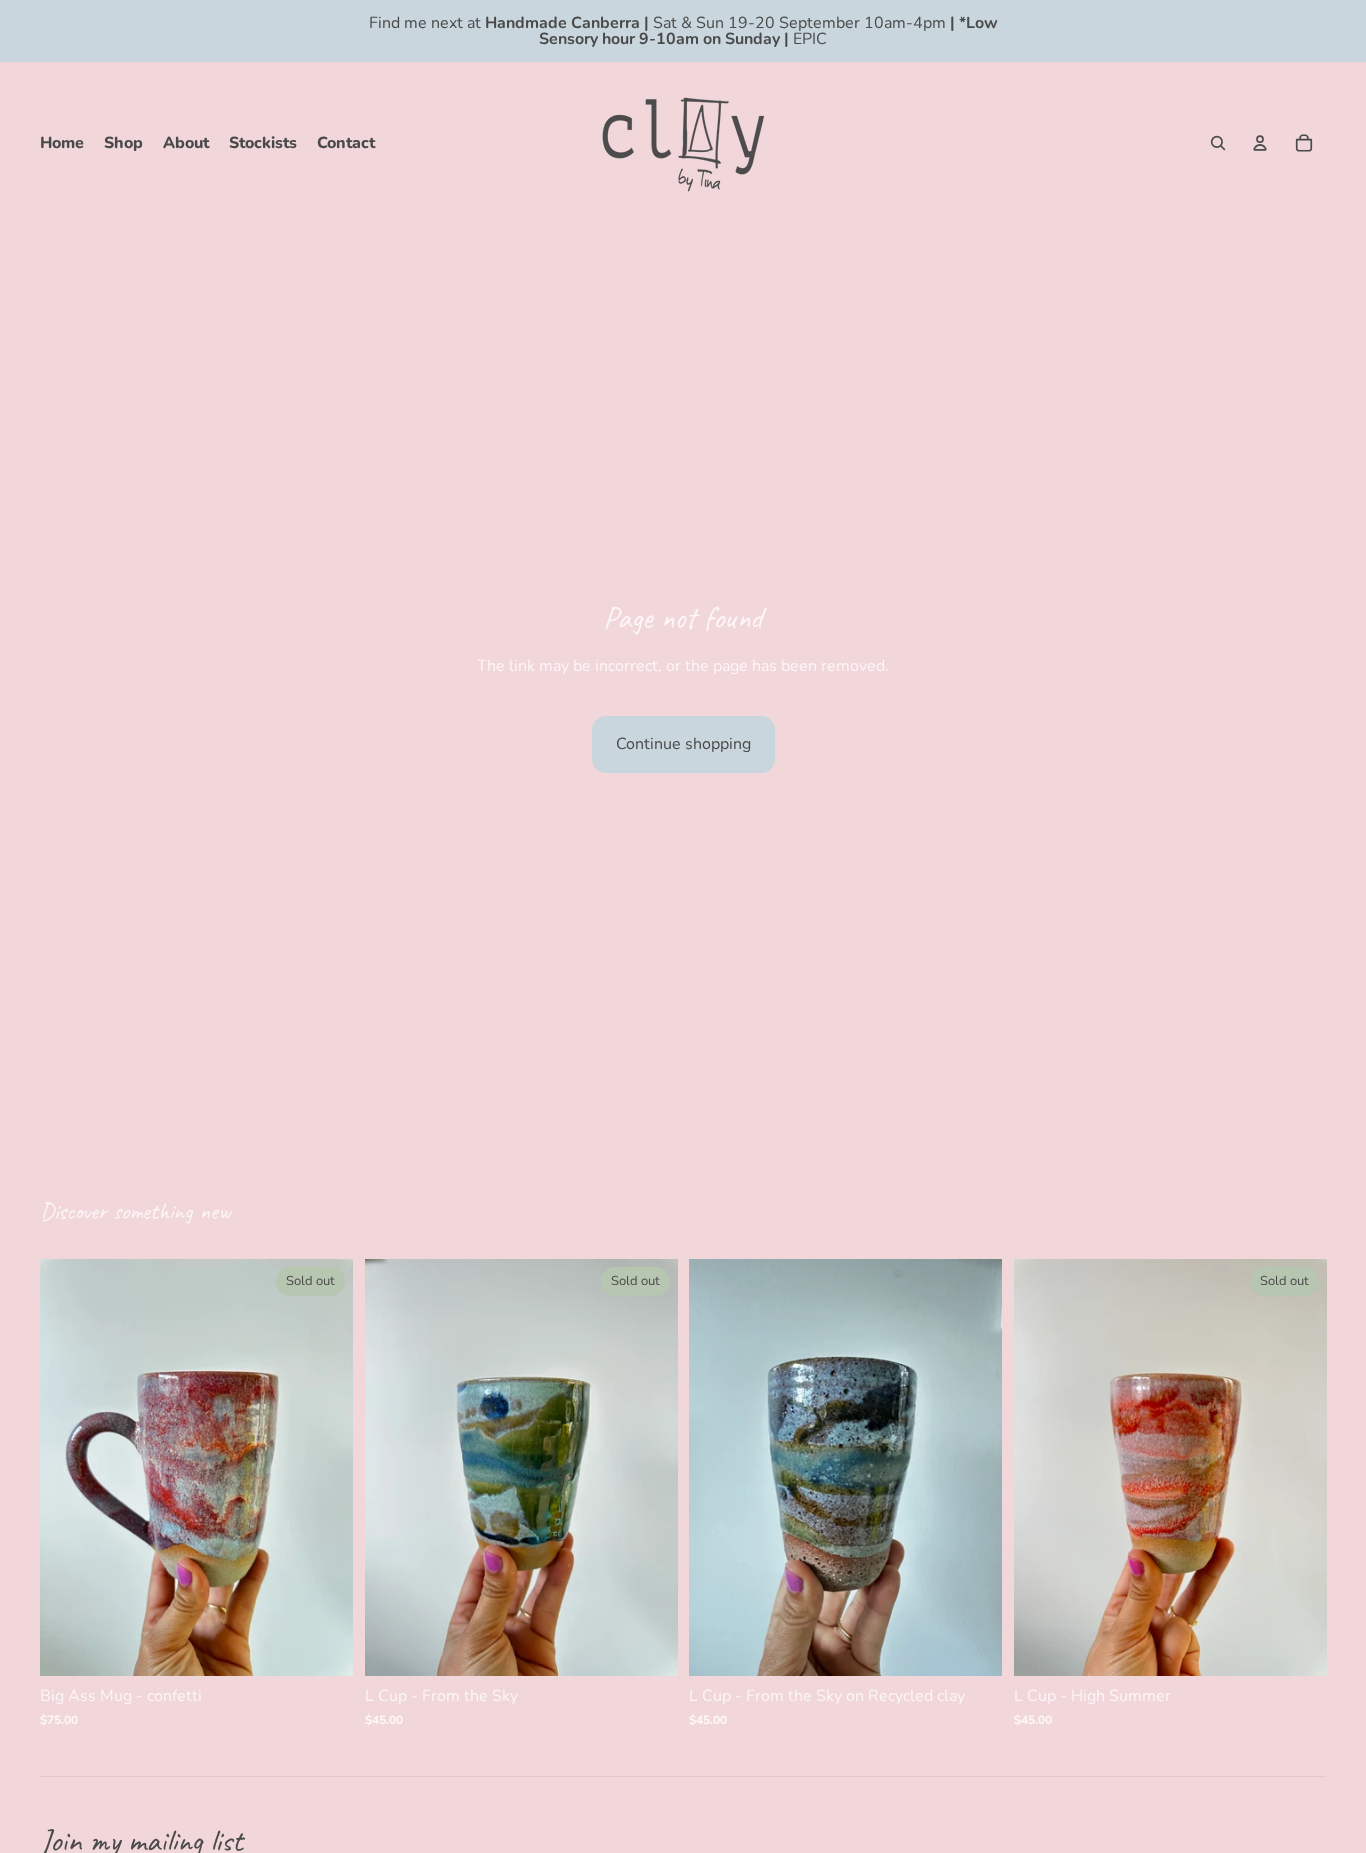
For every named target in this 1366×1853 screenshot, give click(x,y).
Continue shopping (683, 744)
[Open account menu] (1260, 143)
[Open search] (1218, 143)
